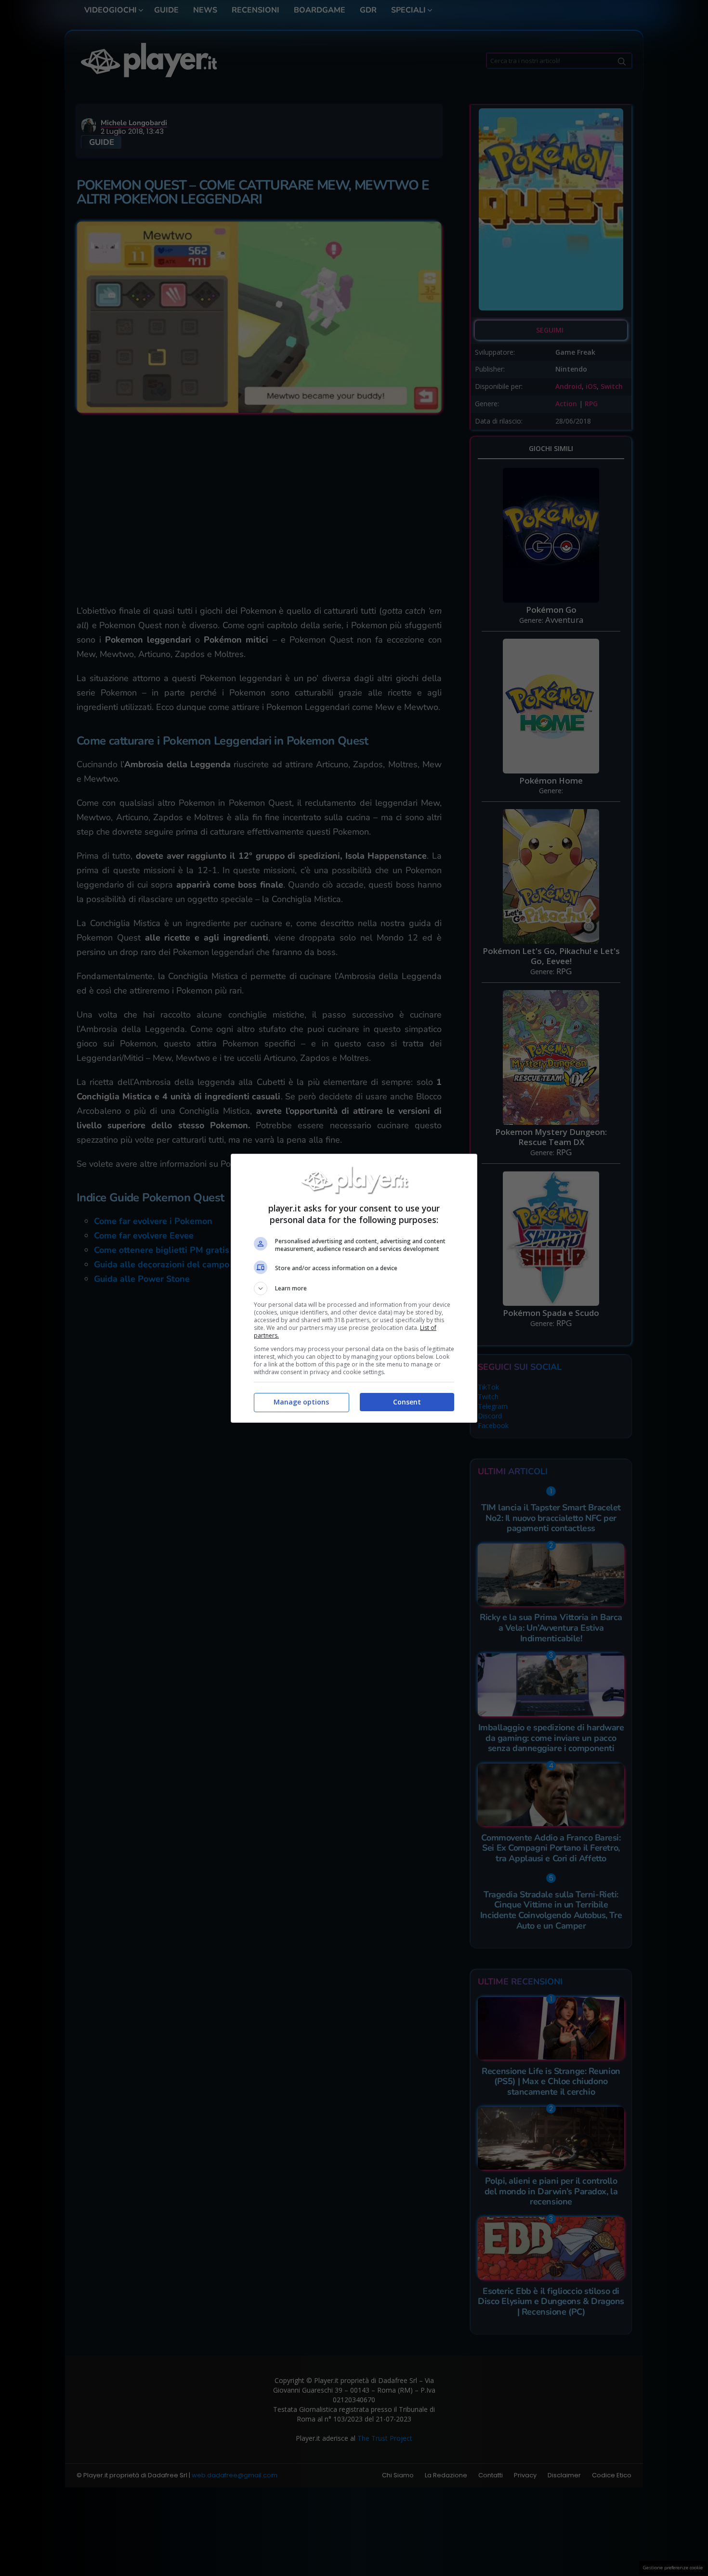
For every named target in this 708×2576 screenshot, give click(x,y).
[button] (354, 1288)
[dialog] (354, 1288)
